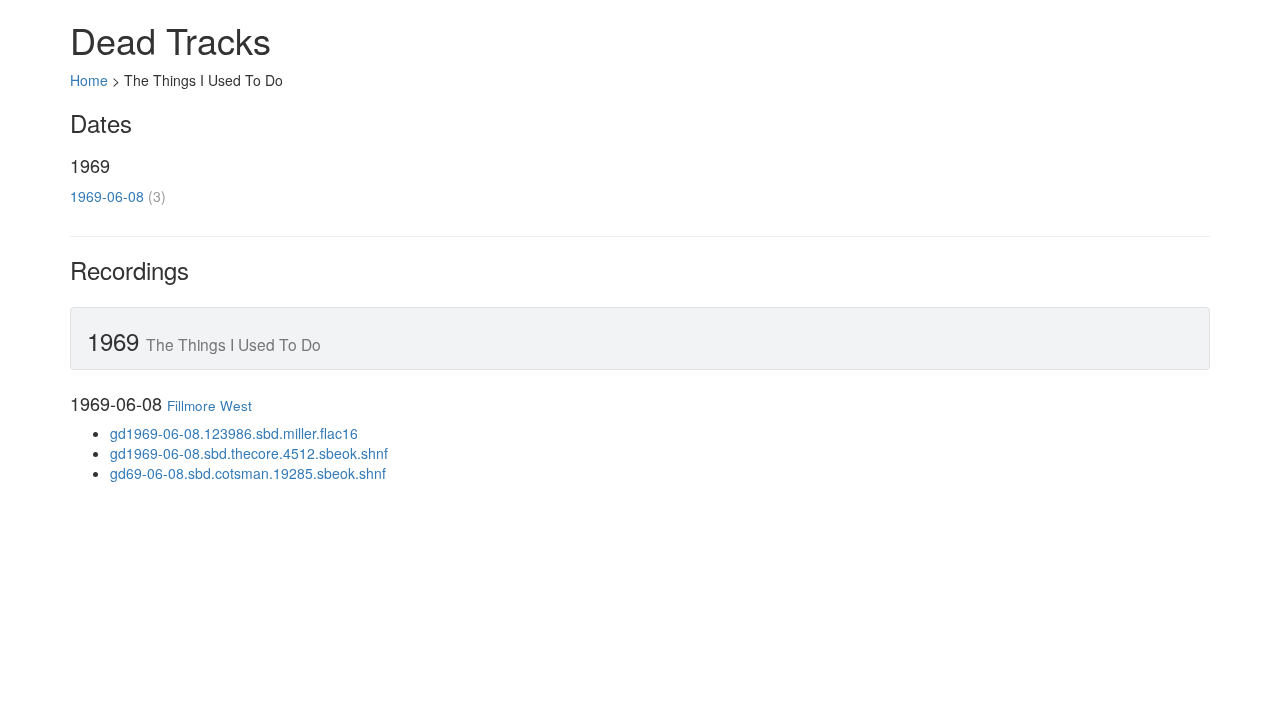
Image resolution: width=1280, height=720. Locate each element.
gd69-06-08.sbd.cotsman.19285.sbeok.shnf (248, 473)
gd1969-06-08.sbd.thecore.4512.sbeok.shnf (249, 453)
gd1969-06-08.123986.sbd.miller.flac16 (234, 433)
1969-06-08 (107, 196)
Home (89, 80)
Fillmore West (209, 405)
